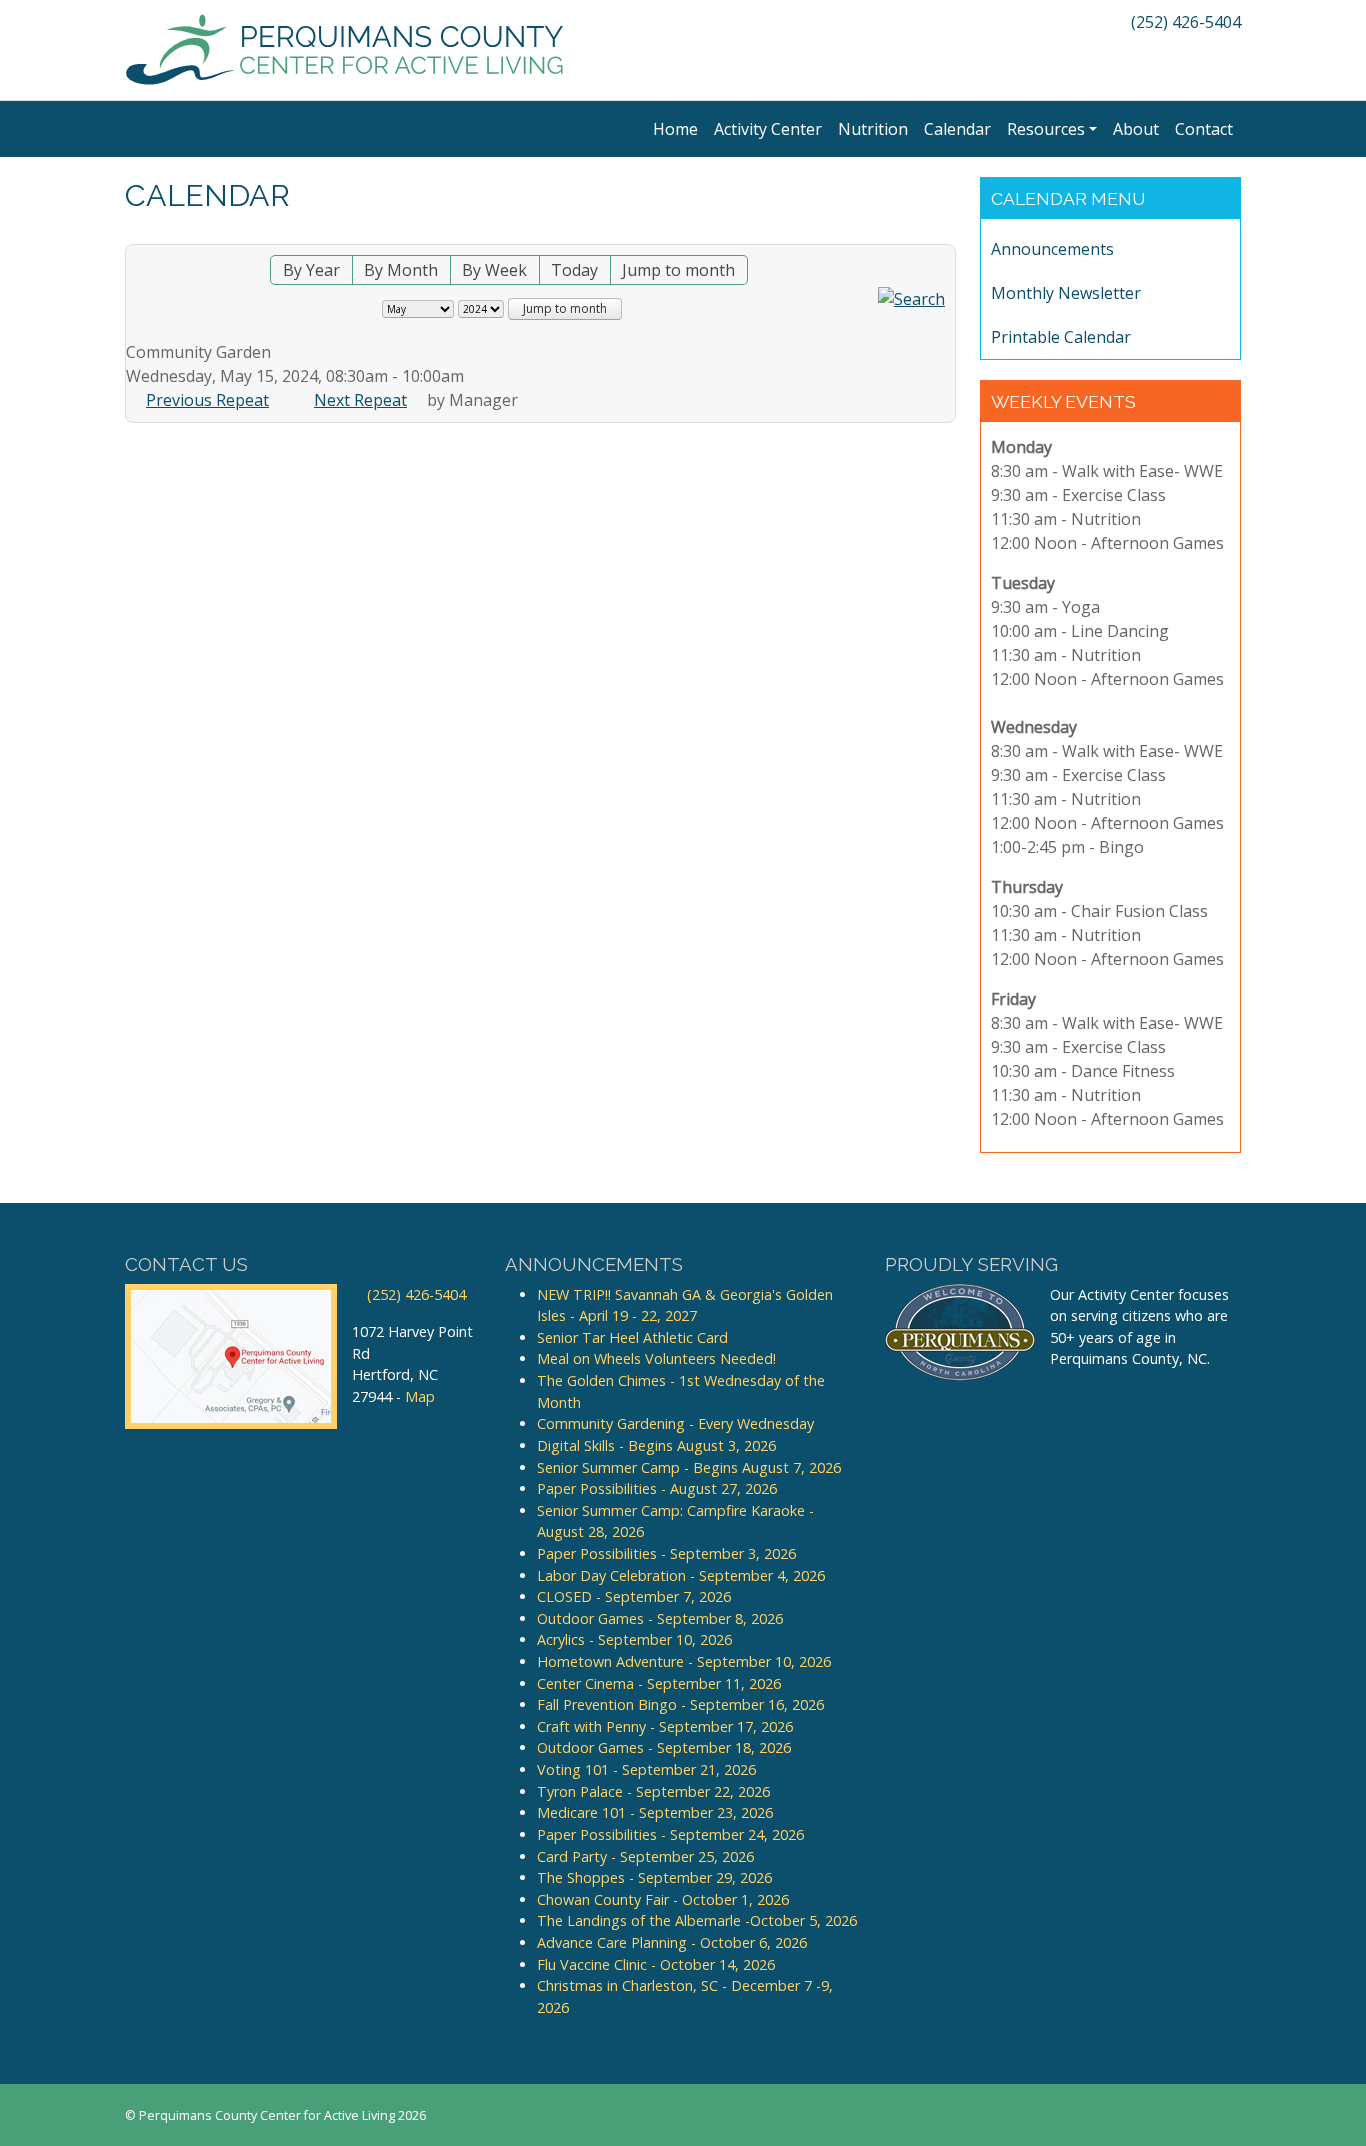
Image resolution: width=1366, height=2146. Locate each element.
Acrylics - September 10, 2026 (634, 1639)
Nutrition (873, 129)
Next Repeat (360, 400)
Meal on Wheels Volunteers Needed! (656, 1358)
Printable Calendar (1061, 337)
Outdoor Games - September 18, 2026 (664, 1747)
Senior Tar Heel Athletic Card (632, 1337)
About (1136, 129)
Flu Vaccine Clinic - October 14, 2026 (656, 1964)
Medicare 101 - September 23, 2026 (655, 1812)
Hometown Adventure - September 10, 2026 (684, 1661)
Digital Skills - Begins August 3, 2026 (656, 1445)
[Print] (945, 233)
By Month (401, 270)
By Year (311, 270)
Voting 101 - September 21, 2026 (646, 1769)
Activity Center (768, 129)
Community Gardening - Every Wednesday (675, 1423)
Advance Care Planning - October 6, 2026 (672, 1942)
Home (675, 129)
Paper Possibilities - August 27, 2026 (657, 1488)
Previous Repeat (207, 400)
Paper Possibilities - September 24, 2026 (670, 1834)
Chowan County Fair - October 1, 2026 (663, 1899)
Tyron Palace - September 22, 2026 (653, 1791)
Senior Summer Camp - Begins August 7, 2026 (689, 1467)
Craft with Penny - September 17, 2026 (665, 1726)
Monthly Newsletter (1066, 293)
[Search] (911, 297)
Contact (1204, 129)
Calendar (957, 129)
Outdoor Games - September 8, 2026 (660, 1618)
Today (574, 270)
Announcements (1052, 249)
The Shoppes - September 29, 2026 (654, 1877)
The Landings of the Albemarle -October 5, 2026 (697, 1920)
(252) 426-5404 (1184, 22)
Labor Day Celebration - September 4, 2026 (681, 1575)
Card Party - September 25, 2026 (645, 1856)
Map (420, 1396)
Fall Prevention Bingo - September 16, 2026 (680, 1704)
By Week (494, 270)
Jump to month (678, 270)
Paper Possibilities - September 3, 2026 (666, 1553)
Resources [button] (1046, 129)
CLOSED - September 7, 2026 (634, 1596)
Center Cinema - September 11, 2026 (659, 1683)
